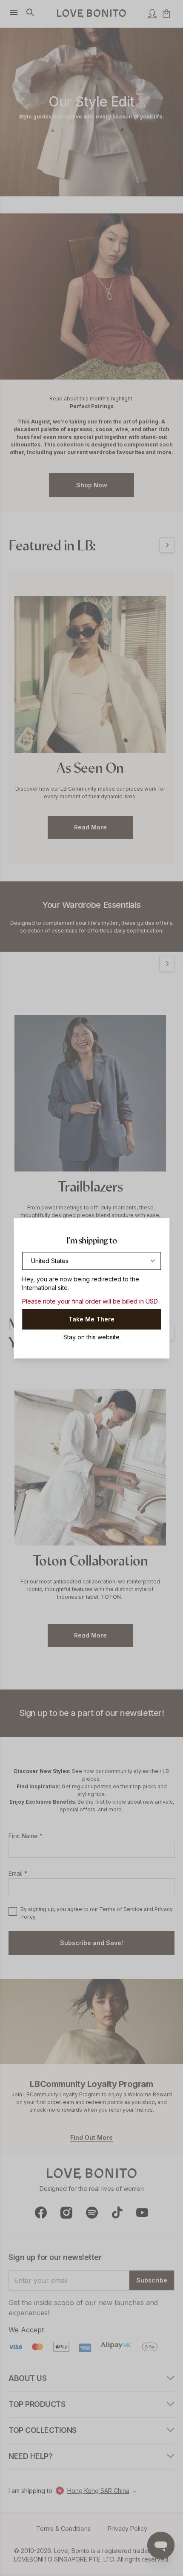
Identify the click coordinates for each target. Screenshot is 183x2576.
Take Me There (91, 1319)
